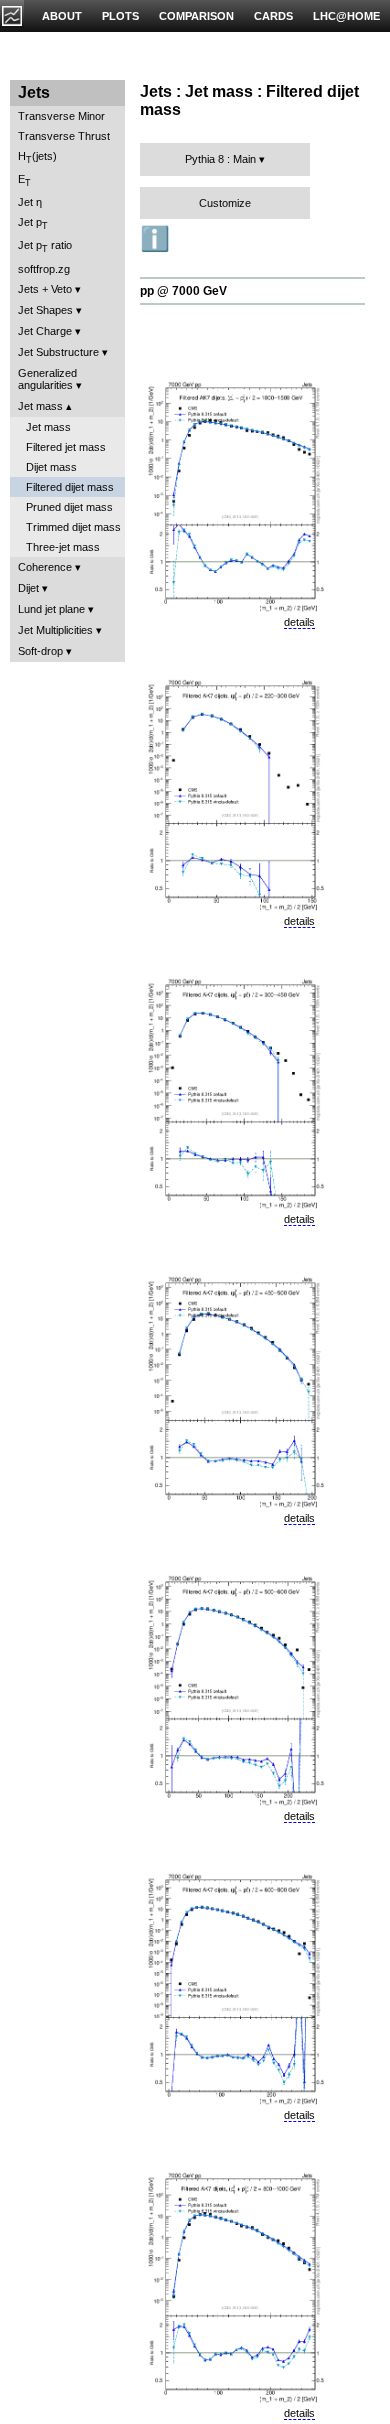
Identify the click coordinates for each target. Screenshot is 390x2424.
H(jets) (37, 157)
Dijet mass (51, 467)
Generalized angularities (47, 379)
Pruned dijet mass (69, 507)
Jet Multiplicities (55, 630)
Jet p (33, 223)
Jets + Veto (45, 289)
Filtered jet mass (66, 447)
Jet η (30, 202)
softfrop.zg (44, 269)
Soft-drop (40, 651)
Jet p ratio (45, 246)
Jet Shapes (45, 310)
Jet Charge (45, 331)
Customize (225, 203)
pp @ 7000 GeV (183, 291)
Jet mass (40, 406)
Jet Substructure (58, 352)
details (299, 622)
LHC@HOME (346, 16)
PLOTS (120, 16)
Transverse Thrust (64, 136)
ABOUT (62, 16)
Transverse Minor (61, 116)
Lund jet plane (51, 609)
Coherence (45, 567)
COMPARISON (196, 16)
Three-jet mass (63, 547)
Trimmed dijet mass (73, 527)
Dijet (28, 588)
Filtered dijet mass (70, 487)
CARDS (273, 16)
